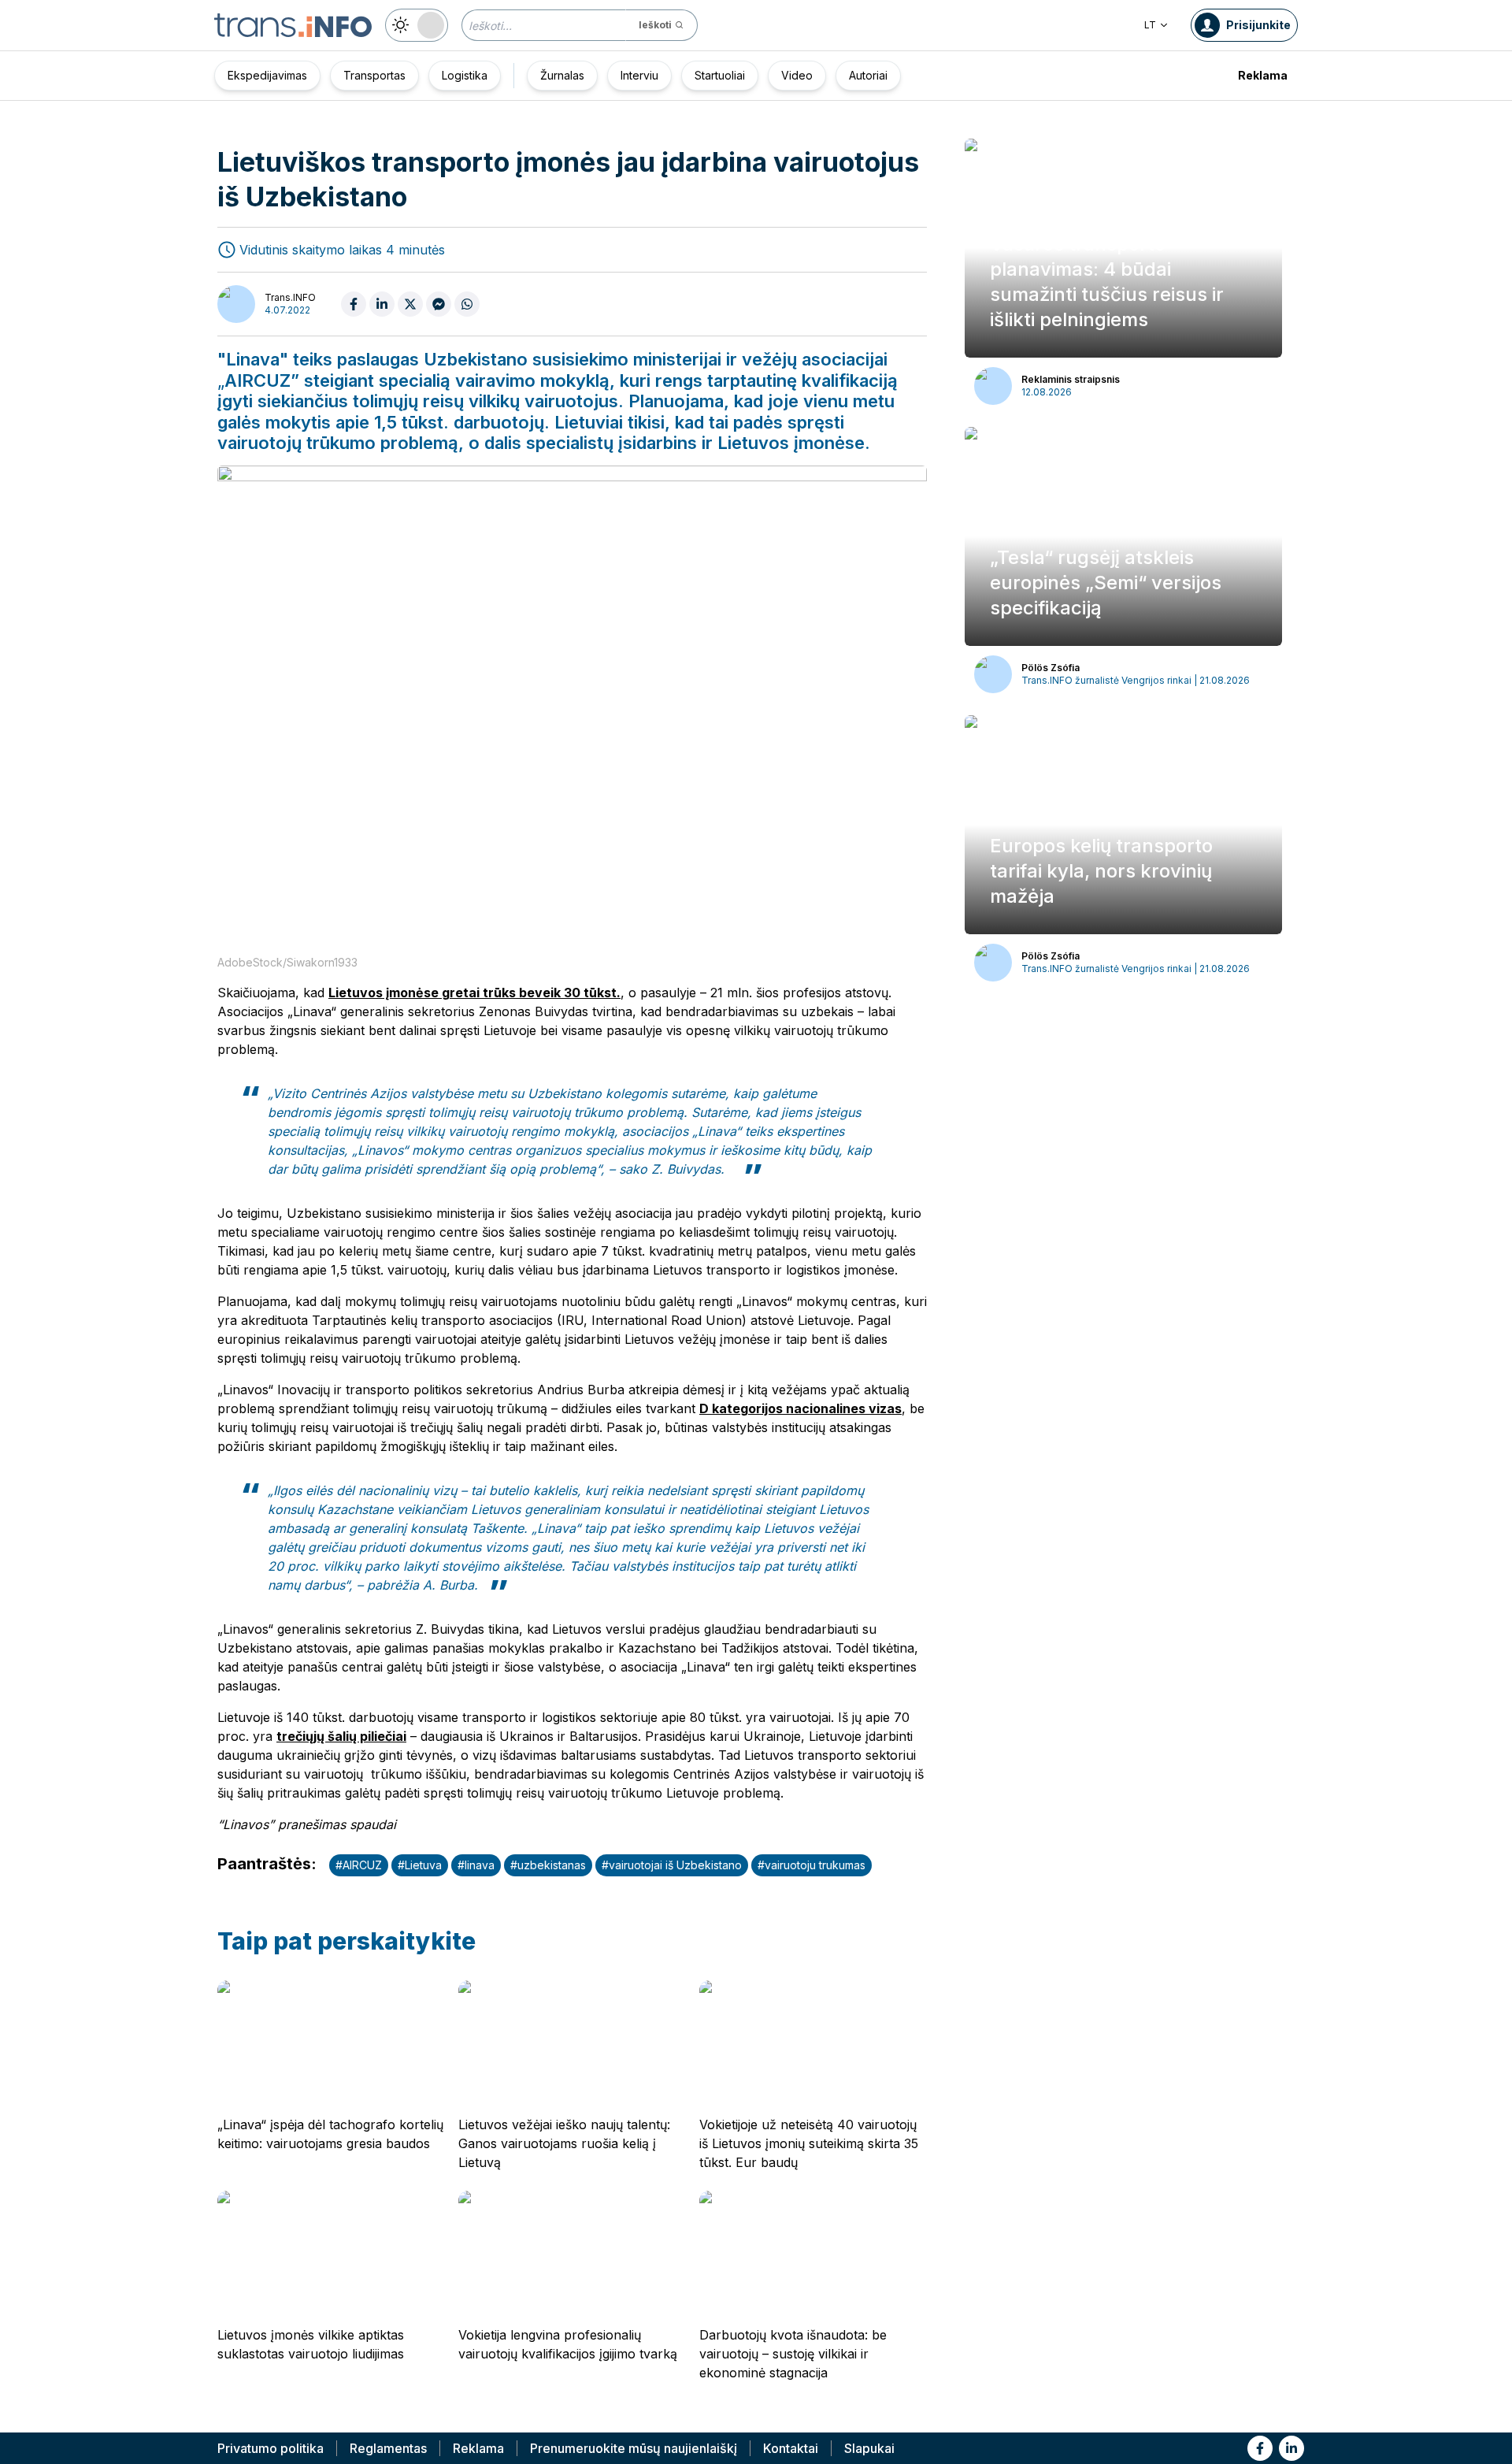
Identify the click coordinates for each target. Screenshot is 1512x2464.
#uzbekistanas (548, 1865)
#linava (476, 1865)
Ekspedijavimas (267, 75)
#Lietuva (420, 1865)
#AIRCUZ (359, 1865)
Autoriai (868, 75)
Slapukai (869, 2448)
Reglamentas (388, 2448)
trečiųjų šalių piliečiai (341, 1736)
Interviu (639, 75)
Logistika (465, 75)
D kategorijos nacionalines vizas (800, 1408)
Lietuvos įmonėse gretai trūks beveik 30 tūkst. (474, 993)
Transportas (374, 75)
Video (797, 75)
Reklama (1263, 75)
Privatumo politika (271, 2448)
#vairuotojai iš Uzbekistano (672, 1865)
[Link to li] (1291, 2448)
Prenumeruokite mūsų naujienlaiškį (634, 2448)
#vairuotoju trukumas (812, 1865)
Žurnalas (562, 75)
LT (1150, 25)
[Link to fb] (1260, 2448)
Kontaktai (791, 2448)
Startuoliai (720, 75)
